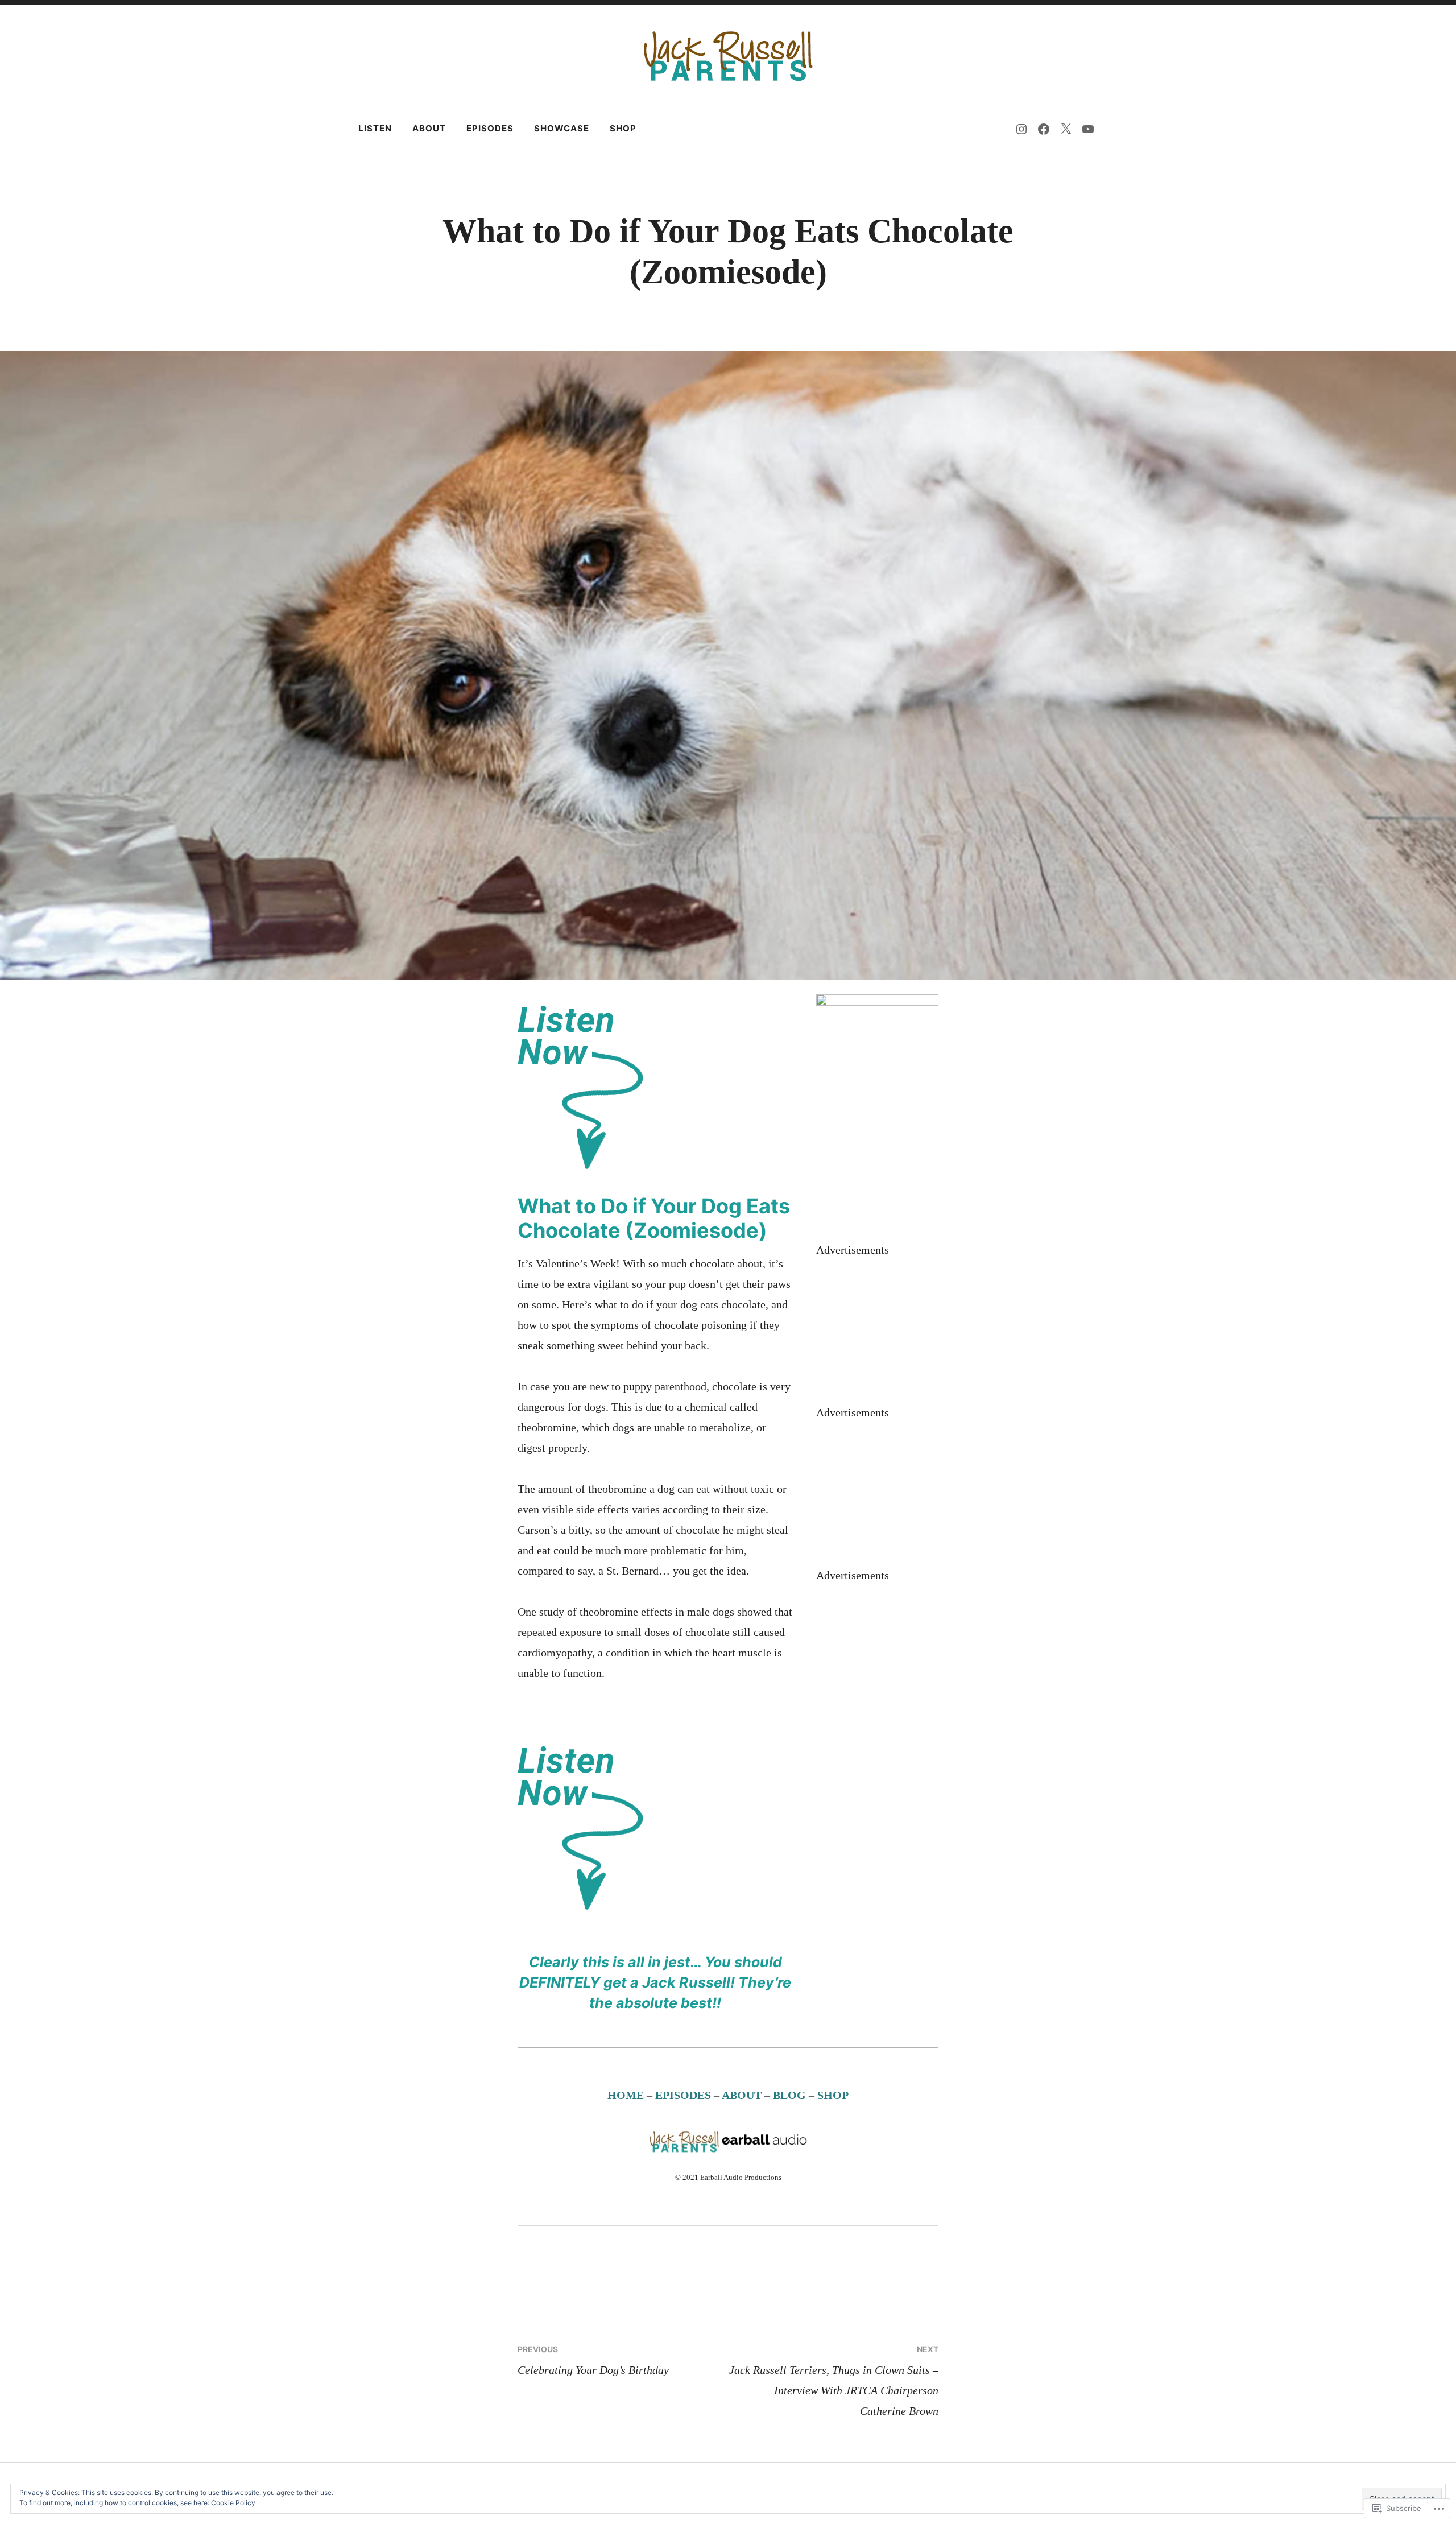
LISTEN (375, 128)
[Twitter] (1066, 129)
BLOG (791, 2095)
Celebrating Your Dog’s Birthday (593, 2360)
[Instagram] (1021, 129)
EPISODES (683, 2095)
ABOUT (429, 128)
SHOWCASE (562, 128)
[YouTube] (1088, 129)
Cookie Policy (233, 2503)
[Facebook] (1044, 129)
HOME (626, 2095)
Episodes (490, 128)
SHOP (623, 128)
